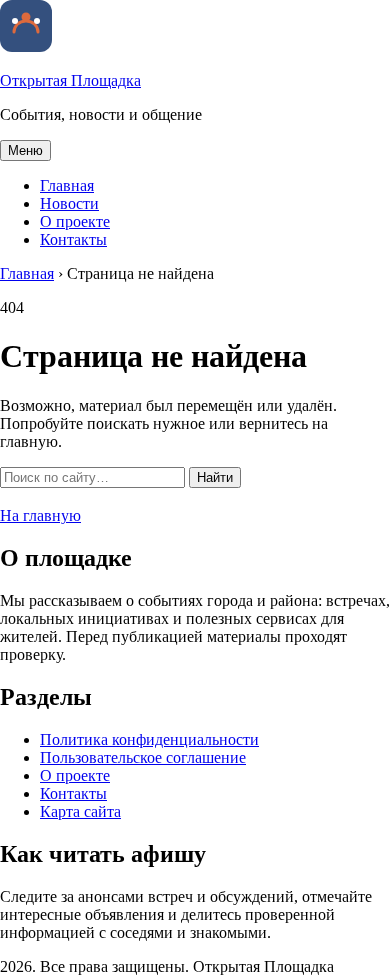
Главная (67, 185)
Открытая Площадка (70, 80)
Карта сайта (80, 811)
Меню (25, 150)
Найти (215, 477)
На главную (40, 515)
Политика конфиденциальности (149, 739)
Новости (69, 203)
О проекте (75, 221)
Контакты (73, 239)
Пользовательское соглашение (143, 757)
